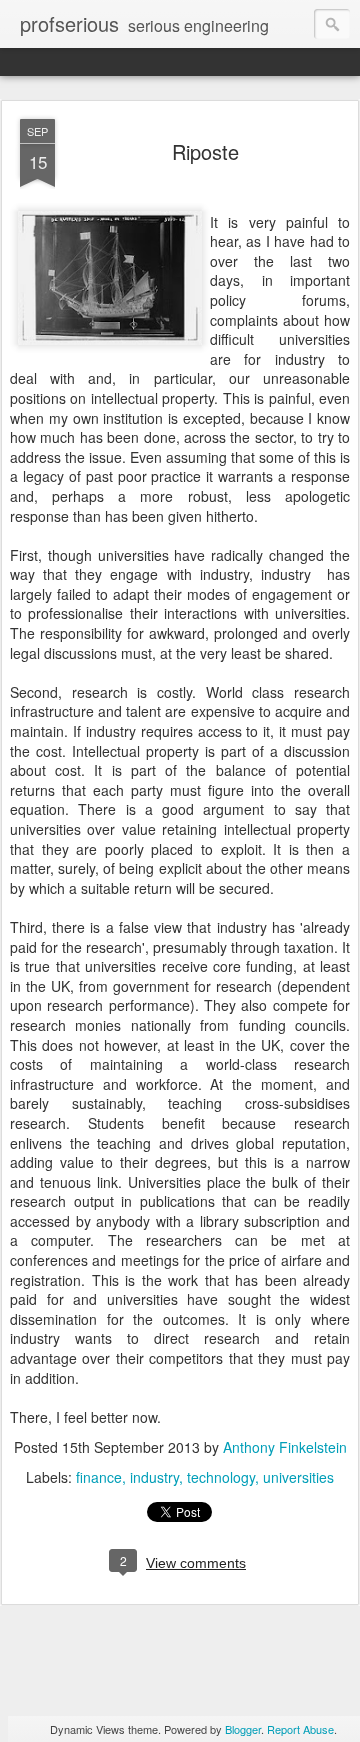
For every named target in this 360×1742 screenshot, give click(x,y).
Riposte (205, 151)
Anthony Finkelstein (285, 1447)
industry (154, 1477)
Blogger (243, 1729)
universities (298, 1477)
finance (99, 1477)
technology (221, 1477)
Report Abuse (300, 1729)
